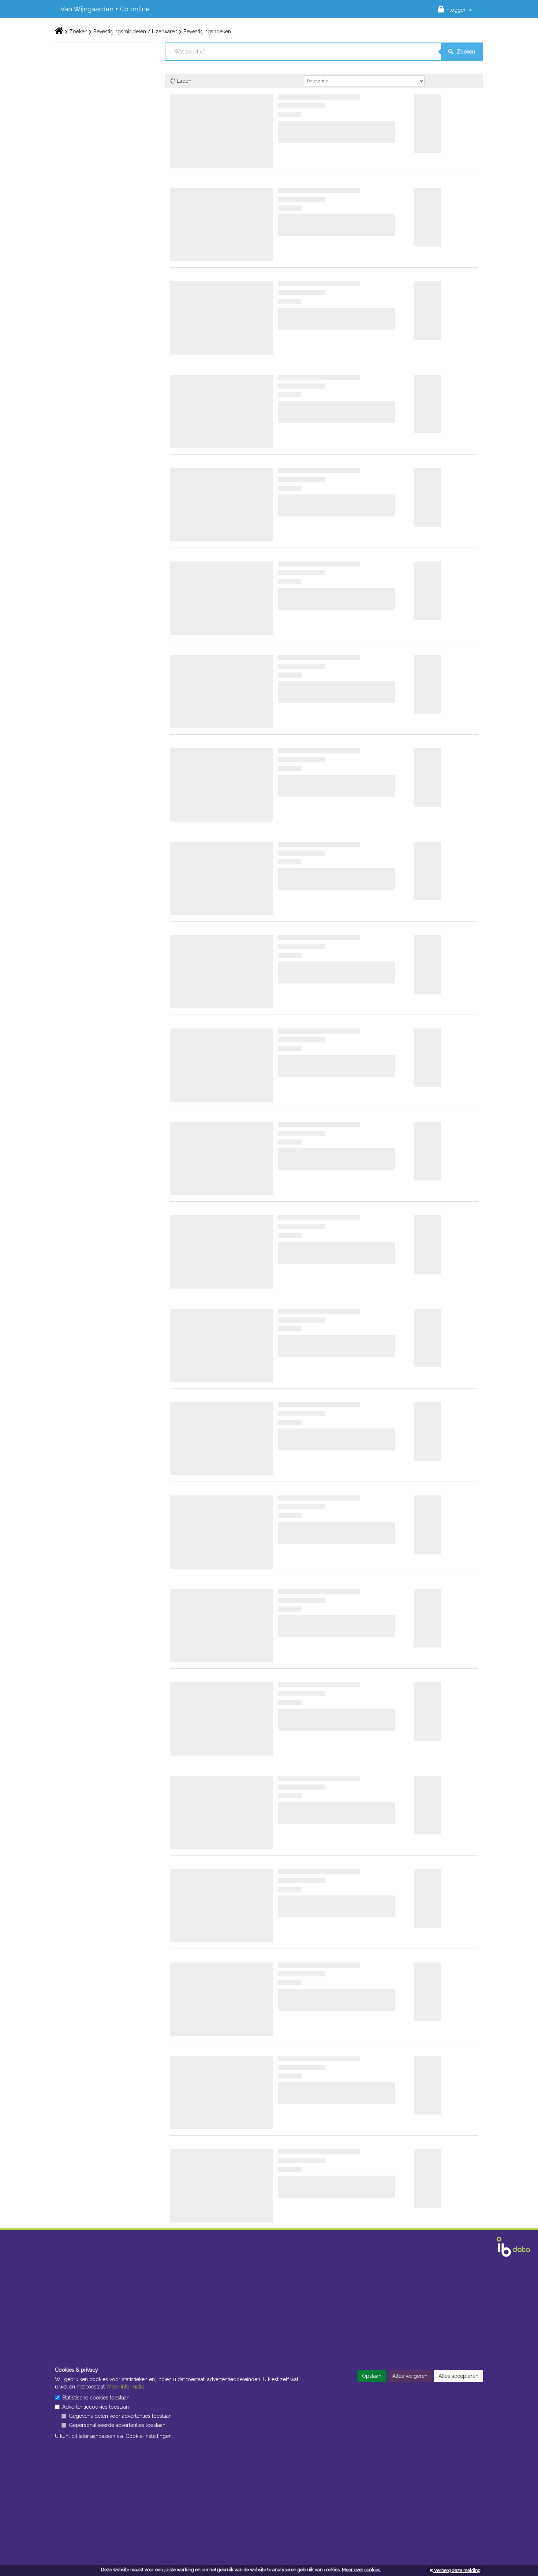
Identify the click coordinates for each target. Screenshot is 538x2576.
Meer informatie (126, 2387)
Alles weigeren (410, 2376)
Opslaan (372, 2376)
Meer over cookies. (362, 2570)
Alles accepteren (458, 2376)
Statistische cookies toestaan (96, 2398)
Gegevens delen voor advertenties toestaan (120, 2416)
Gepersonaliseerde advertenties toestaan (117, 2425)
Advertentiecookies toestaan (96, 2407)
